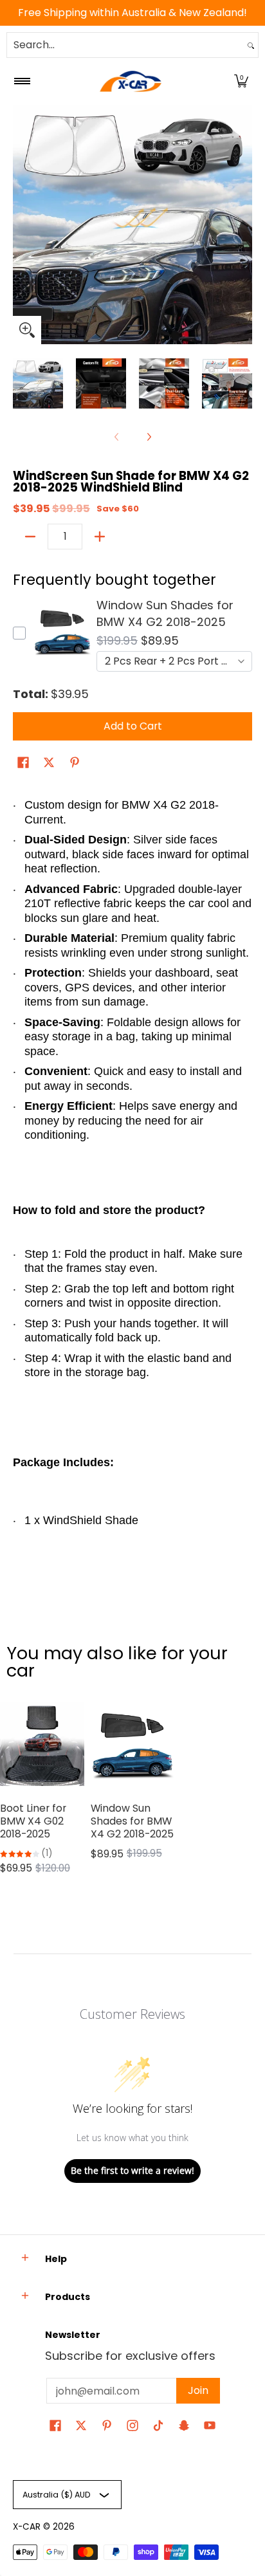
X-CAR (27, 2527)
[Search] (251, 45)
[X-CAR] (131, 81)
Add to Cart (133, 726)
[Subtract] (30, 537)
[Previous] (22, 225)
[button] (241, 81)
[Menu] (22, 81)
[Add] (100, 537)
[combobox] (125, 45)
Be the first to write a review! (132, 2170)
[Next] (243, 225)
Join (198, 2390)
